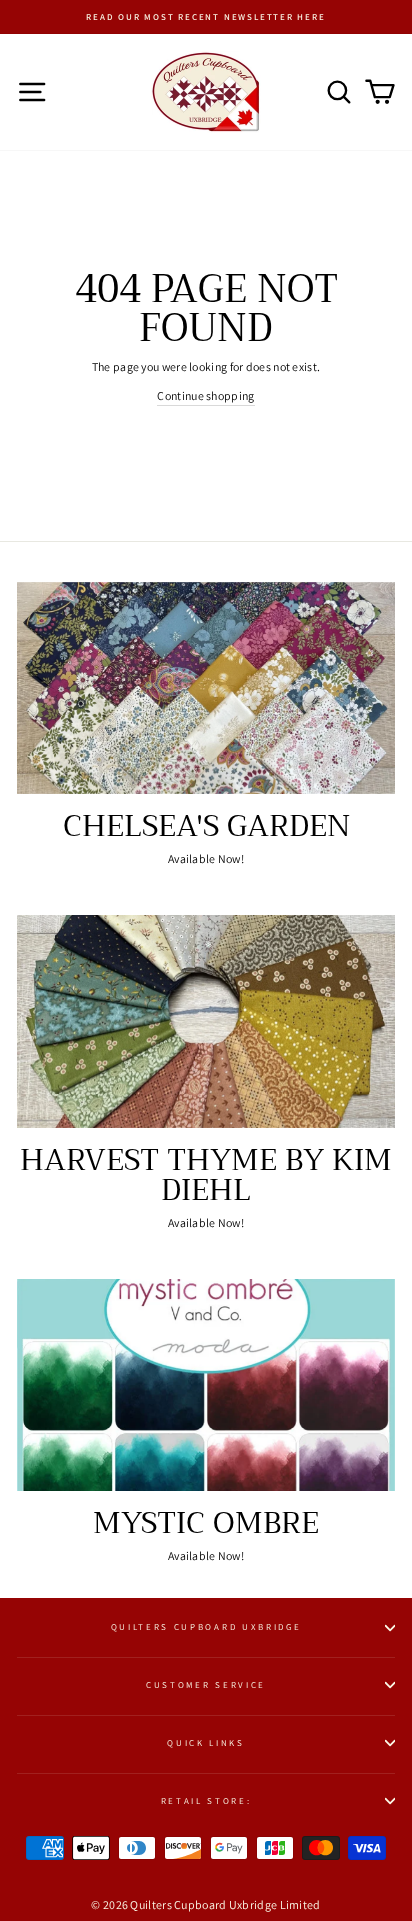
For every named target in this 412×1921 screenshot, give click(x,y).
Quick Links (205, 1743)
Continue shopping (205, 395)
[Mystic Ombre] (206, 1385)
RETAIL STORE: (206, 1801)
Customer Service (206, 1685)
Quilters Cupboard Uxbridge (206, 1627)
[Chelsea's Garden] (206, 688)
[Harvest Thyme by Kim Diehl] (206, 1021)
